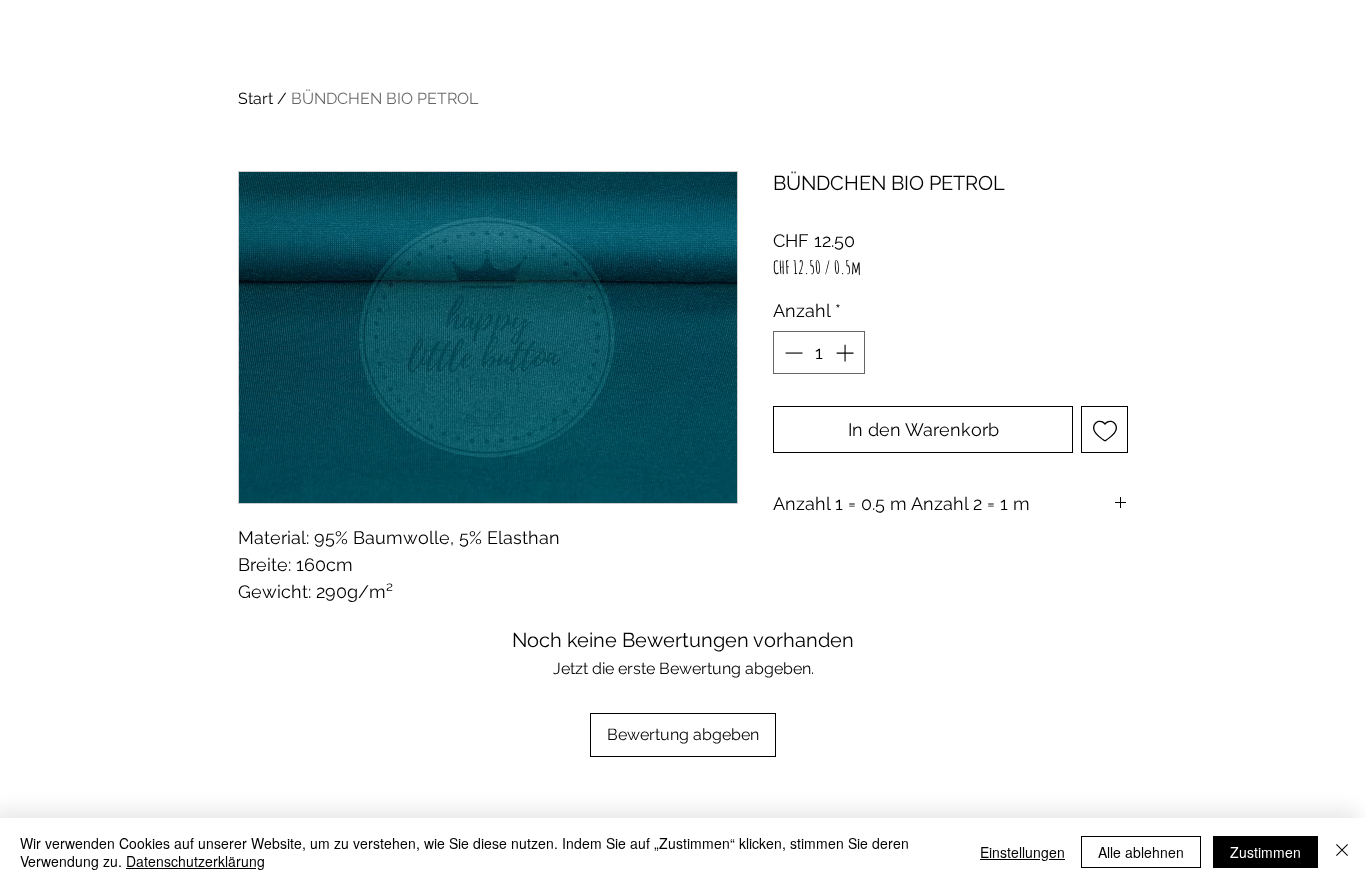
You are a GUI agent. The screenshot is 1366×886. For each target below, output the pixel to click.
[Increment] (846, 352)
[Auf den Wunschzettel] (1104, 429)
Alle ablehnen (1141, 852)
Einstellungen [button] (1022, 852)
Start (255, 98)
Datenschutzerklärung (195, 861)
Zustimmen (1265, 852)
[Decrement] (791, 352)
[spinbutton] (819, 352)
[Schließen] (1342, 852)
